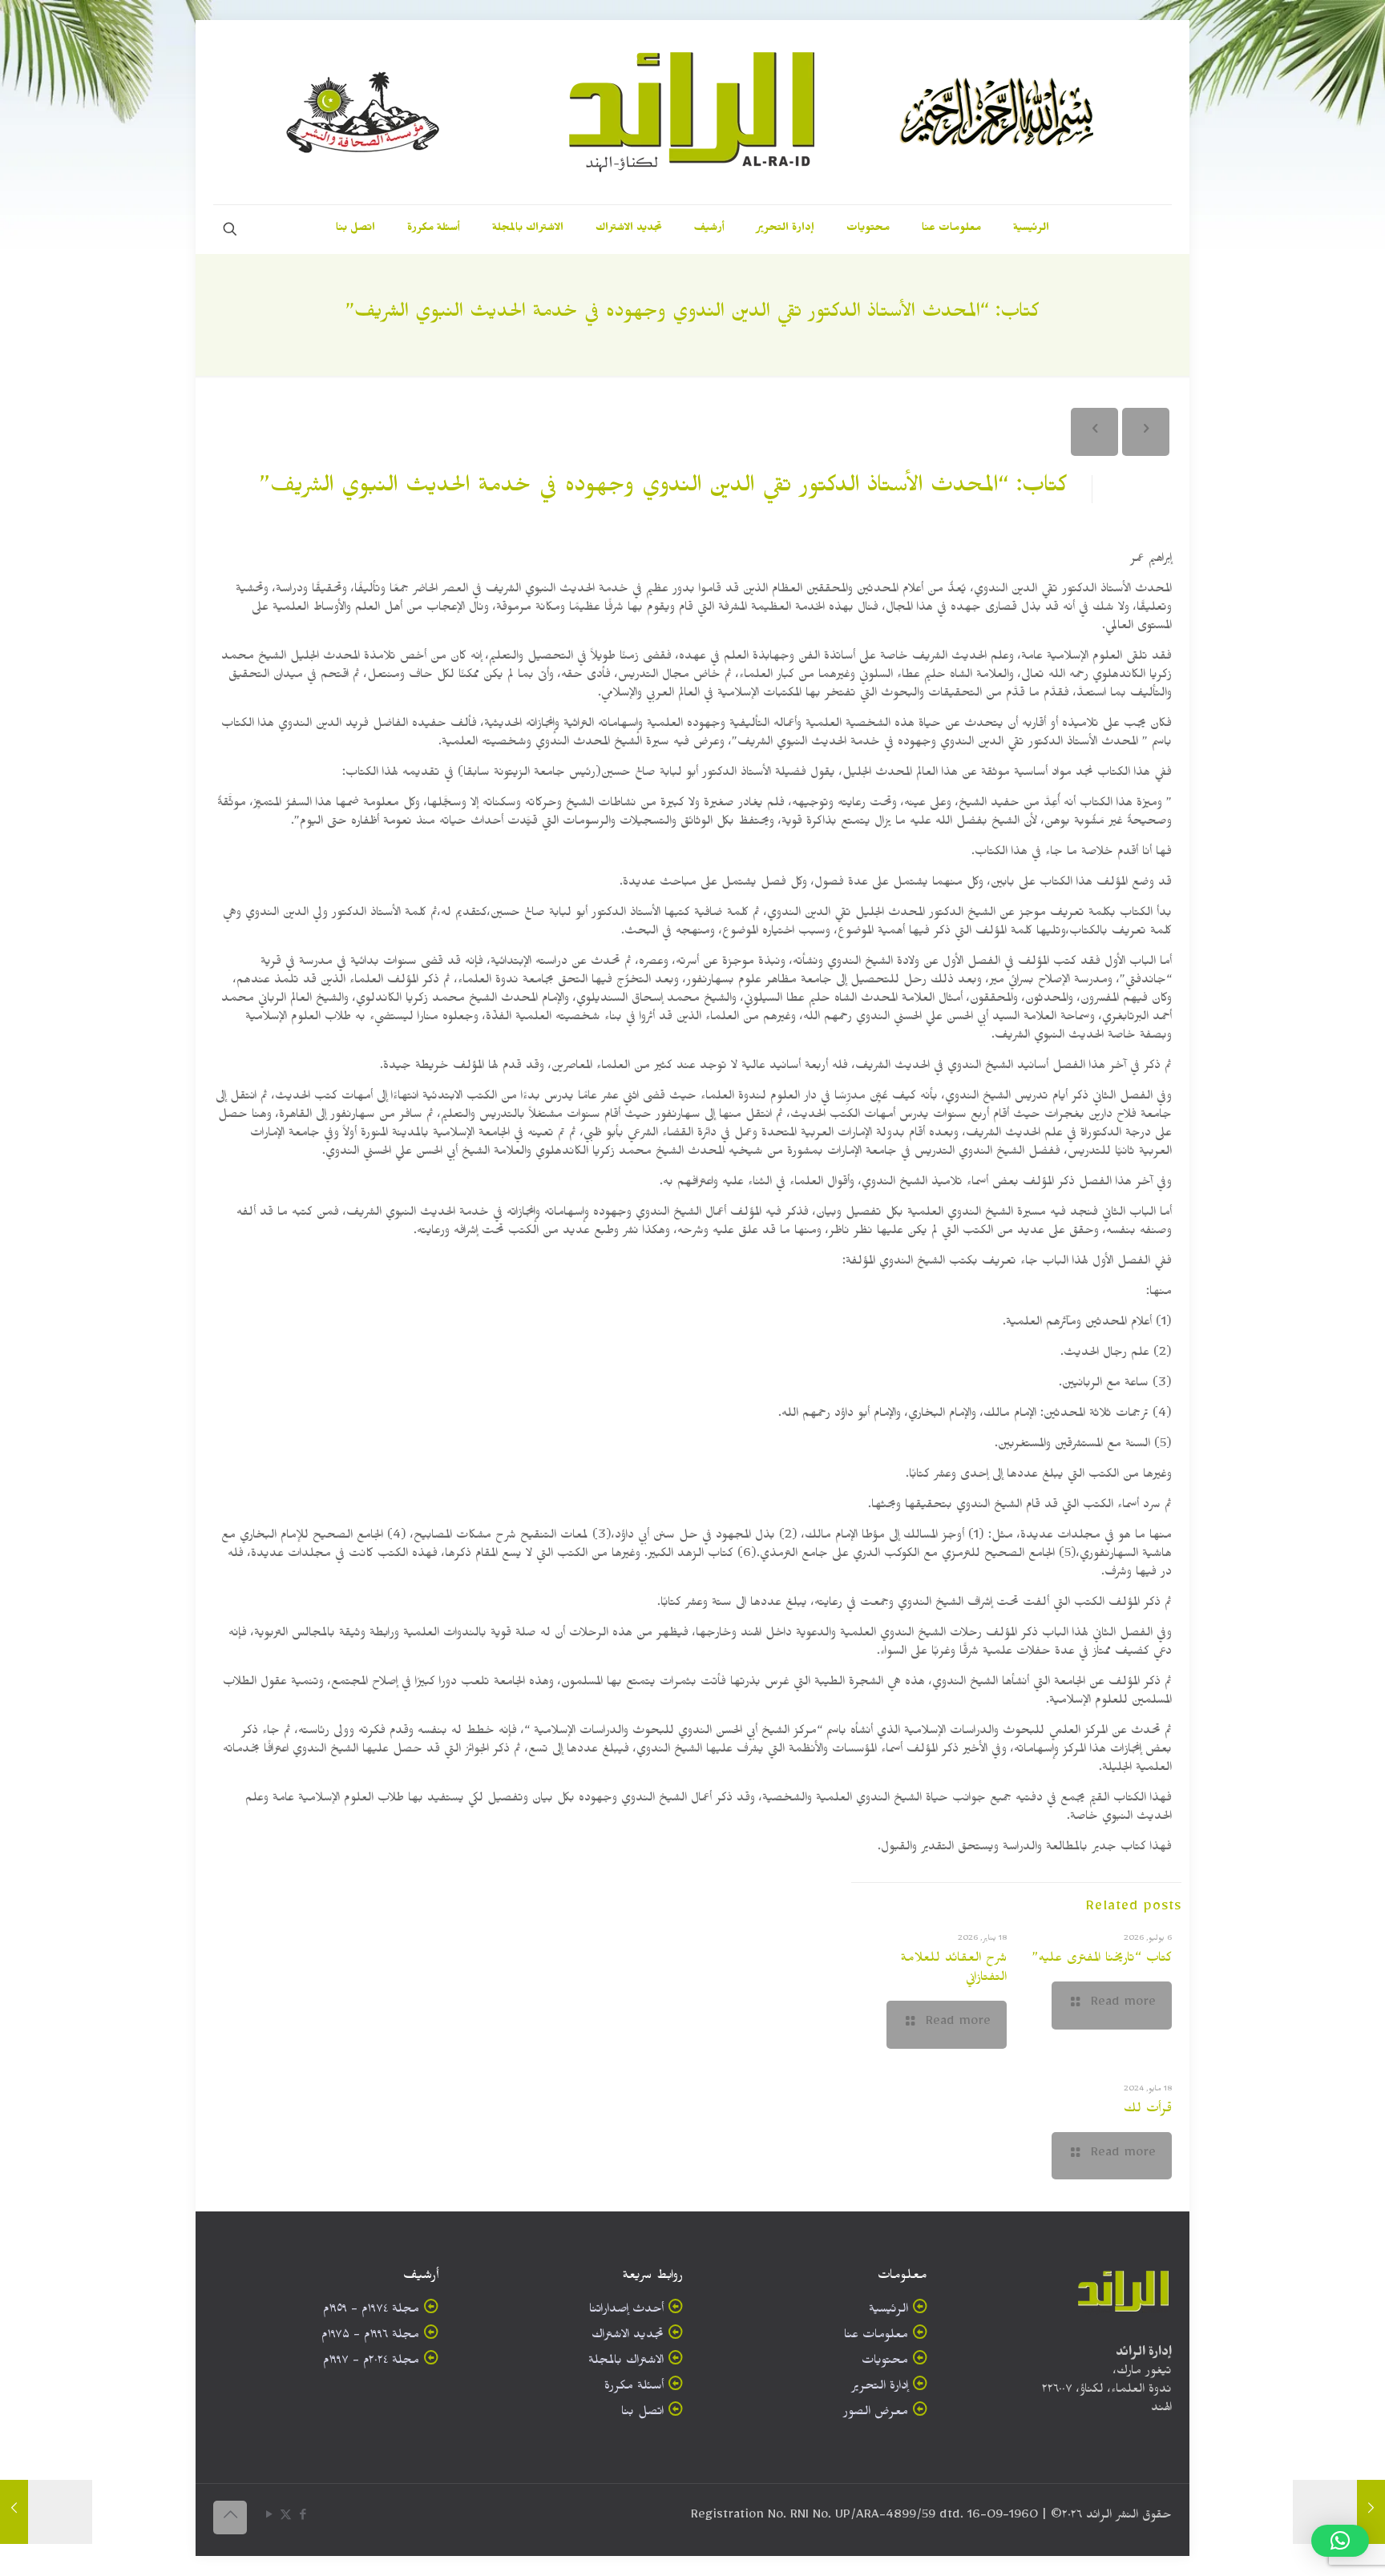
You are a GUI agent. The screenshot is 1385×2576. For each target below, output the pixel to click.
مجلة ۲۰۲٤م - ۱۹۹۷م (371, 2362)
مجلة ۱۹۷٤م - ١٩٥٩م (371, 2311)
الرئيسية (888, 2311)
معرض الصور (876, 2414)
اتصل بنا (642, 2414)
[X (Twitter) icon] (286, 2518)
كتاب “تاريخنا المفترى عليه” (1102, 1960)
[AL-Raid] (692, 112)
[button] (1340, 2541)
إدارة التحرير (880, 2388)
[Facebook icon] (303, 2518)
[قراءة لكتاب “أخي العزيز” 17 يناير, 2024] (1339, 2512)
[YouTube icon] (269, 2518)
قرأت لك (1148, 2110)
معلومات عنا (876, 2337)
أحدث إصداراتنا (626, 2311)
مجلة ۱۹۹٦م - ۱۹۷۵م (370, 2337)
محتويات (885, 2362)
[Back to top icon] (230, 2518)
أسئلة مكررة (634, 2388)
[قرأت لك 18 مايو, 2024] (46, 2512)
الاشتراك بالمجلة (626, 2362)
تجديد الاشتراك (628, 2337)
